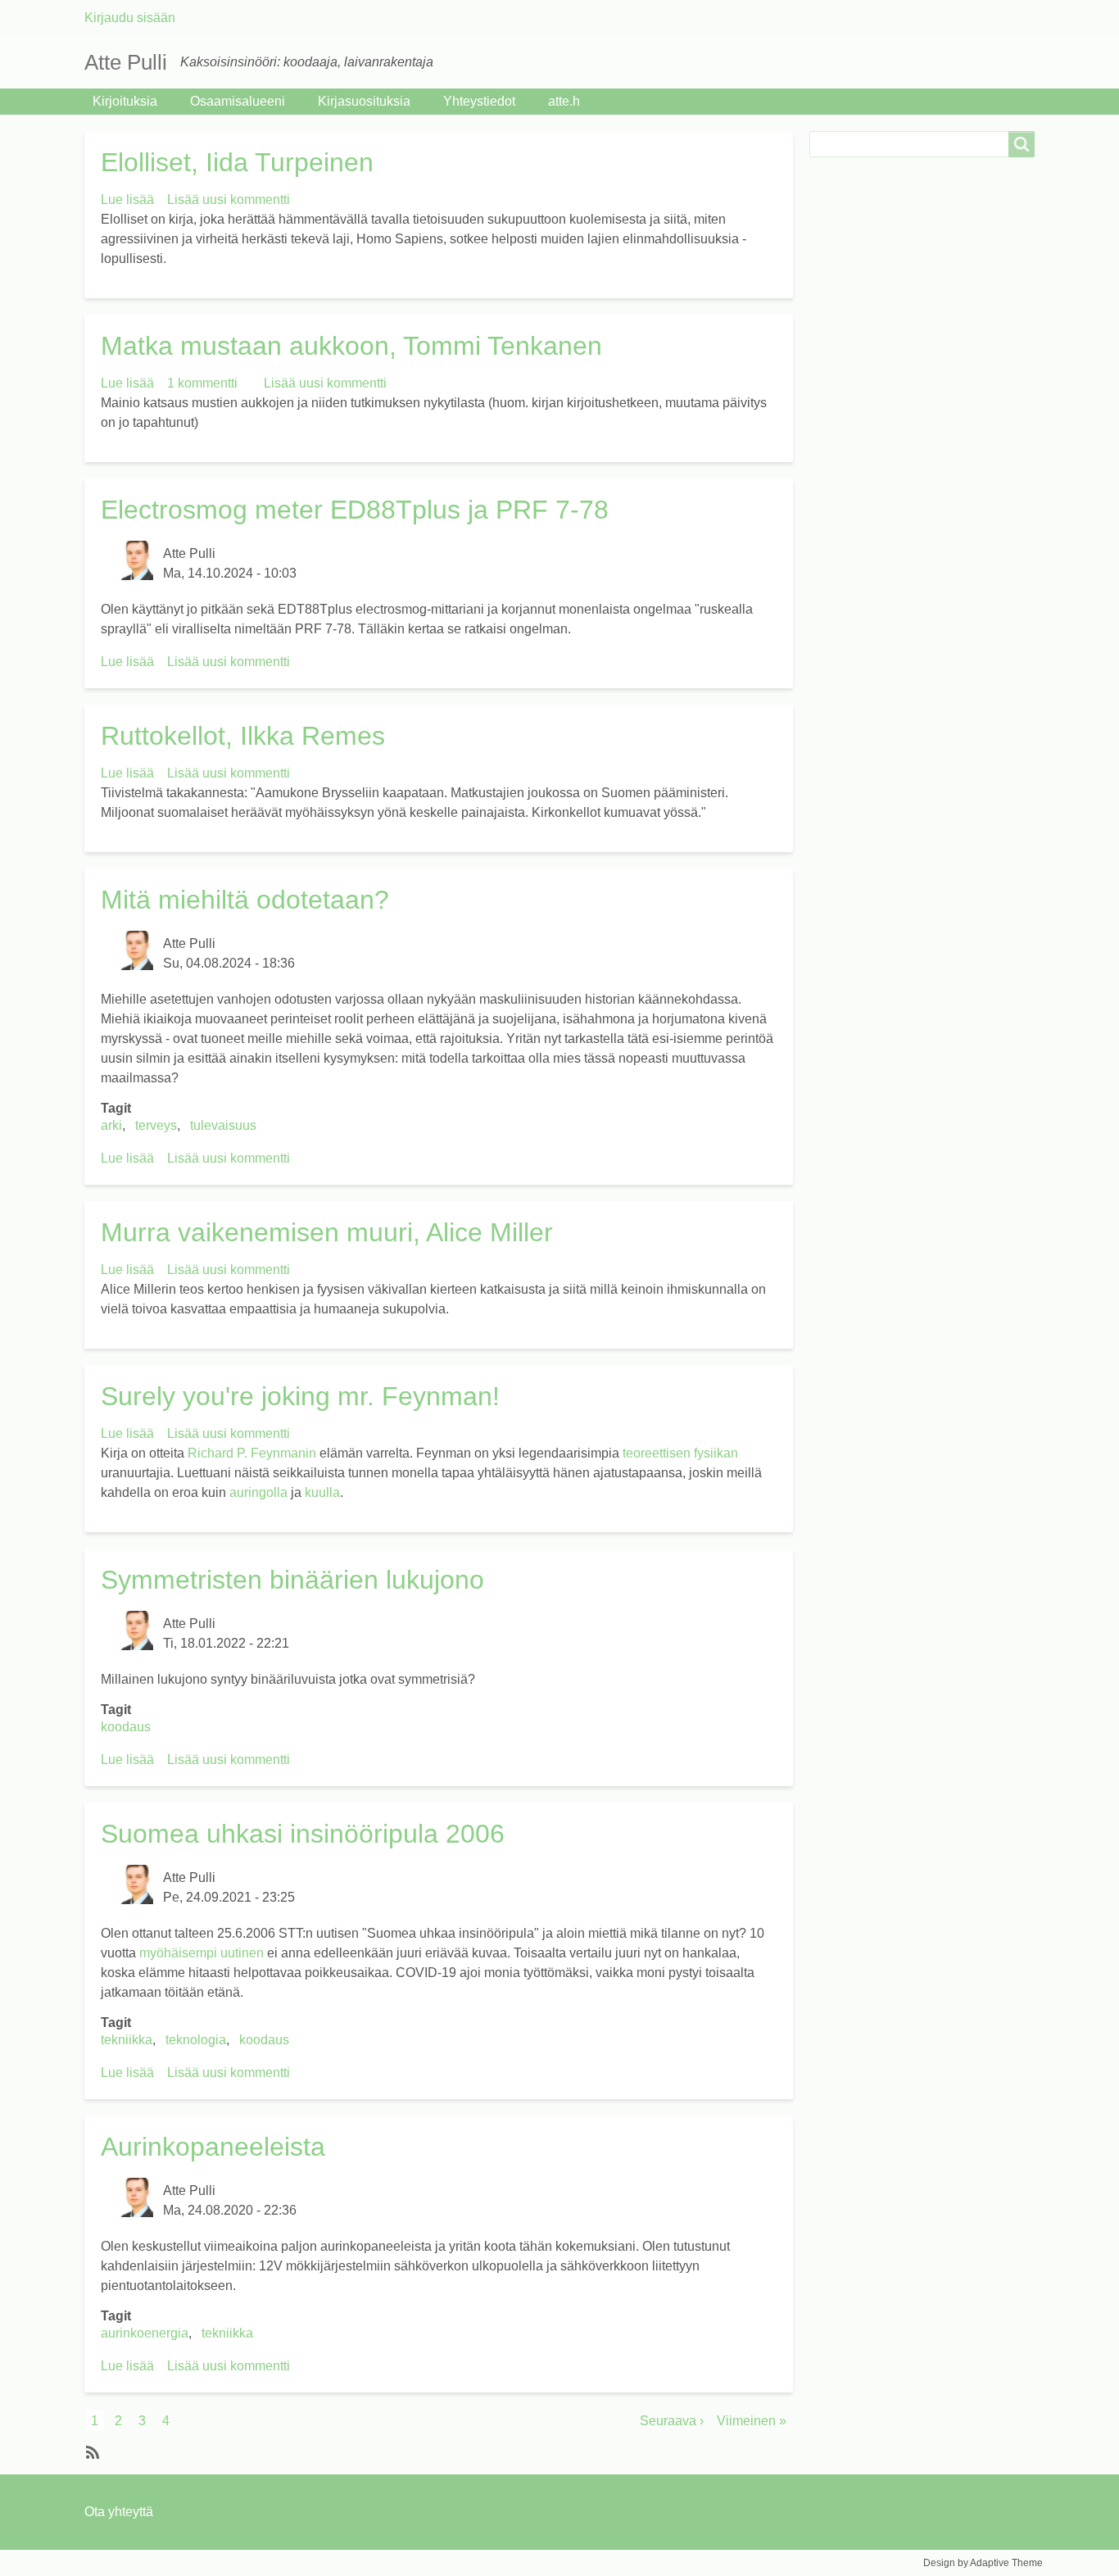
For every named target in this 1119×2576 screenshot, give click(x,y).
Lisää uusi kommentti (229, 200)
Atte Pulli (126, 62)
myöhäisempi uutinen (202, 1953)
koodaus (126, 1727)
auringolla (258, 1492)
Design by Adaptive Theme (983, 2563)
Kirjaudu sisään (130, 18)
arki (111, 1125)
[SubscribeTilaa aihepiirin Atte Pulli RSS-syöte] (91, 2451)
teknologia (196, 2040)
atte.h (564, 101)
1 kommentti (202, 383)
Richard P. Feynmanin (252, 1453)
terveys (156, 1125)
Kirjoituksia (125, 101)
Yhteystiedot (479, 101)
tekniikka (127, 2040)
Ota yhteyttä (119, 2512)
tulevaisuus (223, 1125)
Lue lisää (127, 200)
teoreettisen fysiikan (680, 1453)
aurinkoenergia (145, 2333)
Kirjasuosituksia (364, 101)
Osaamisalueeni (238, 101)
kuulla (322, 1492)
